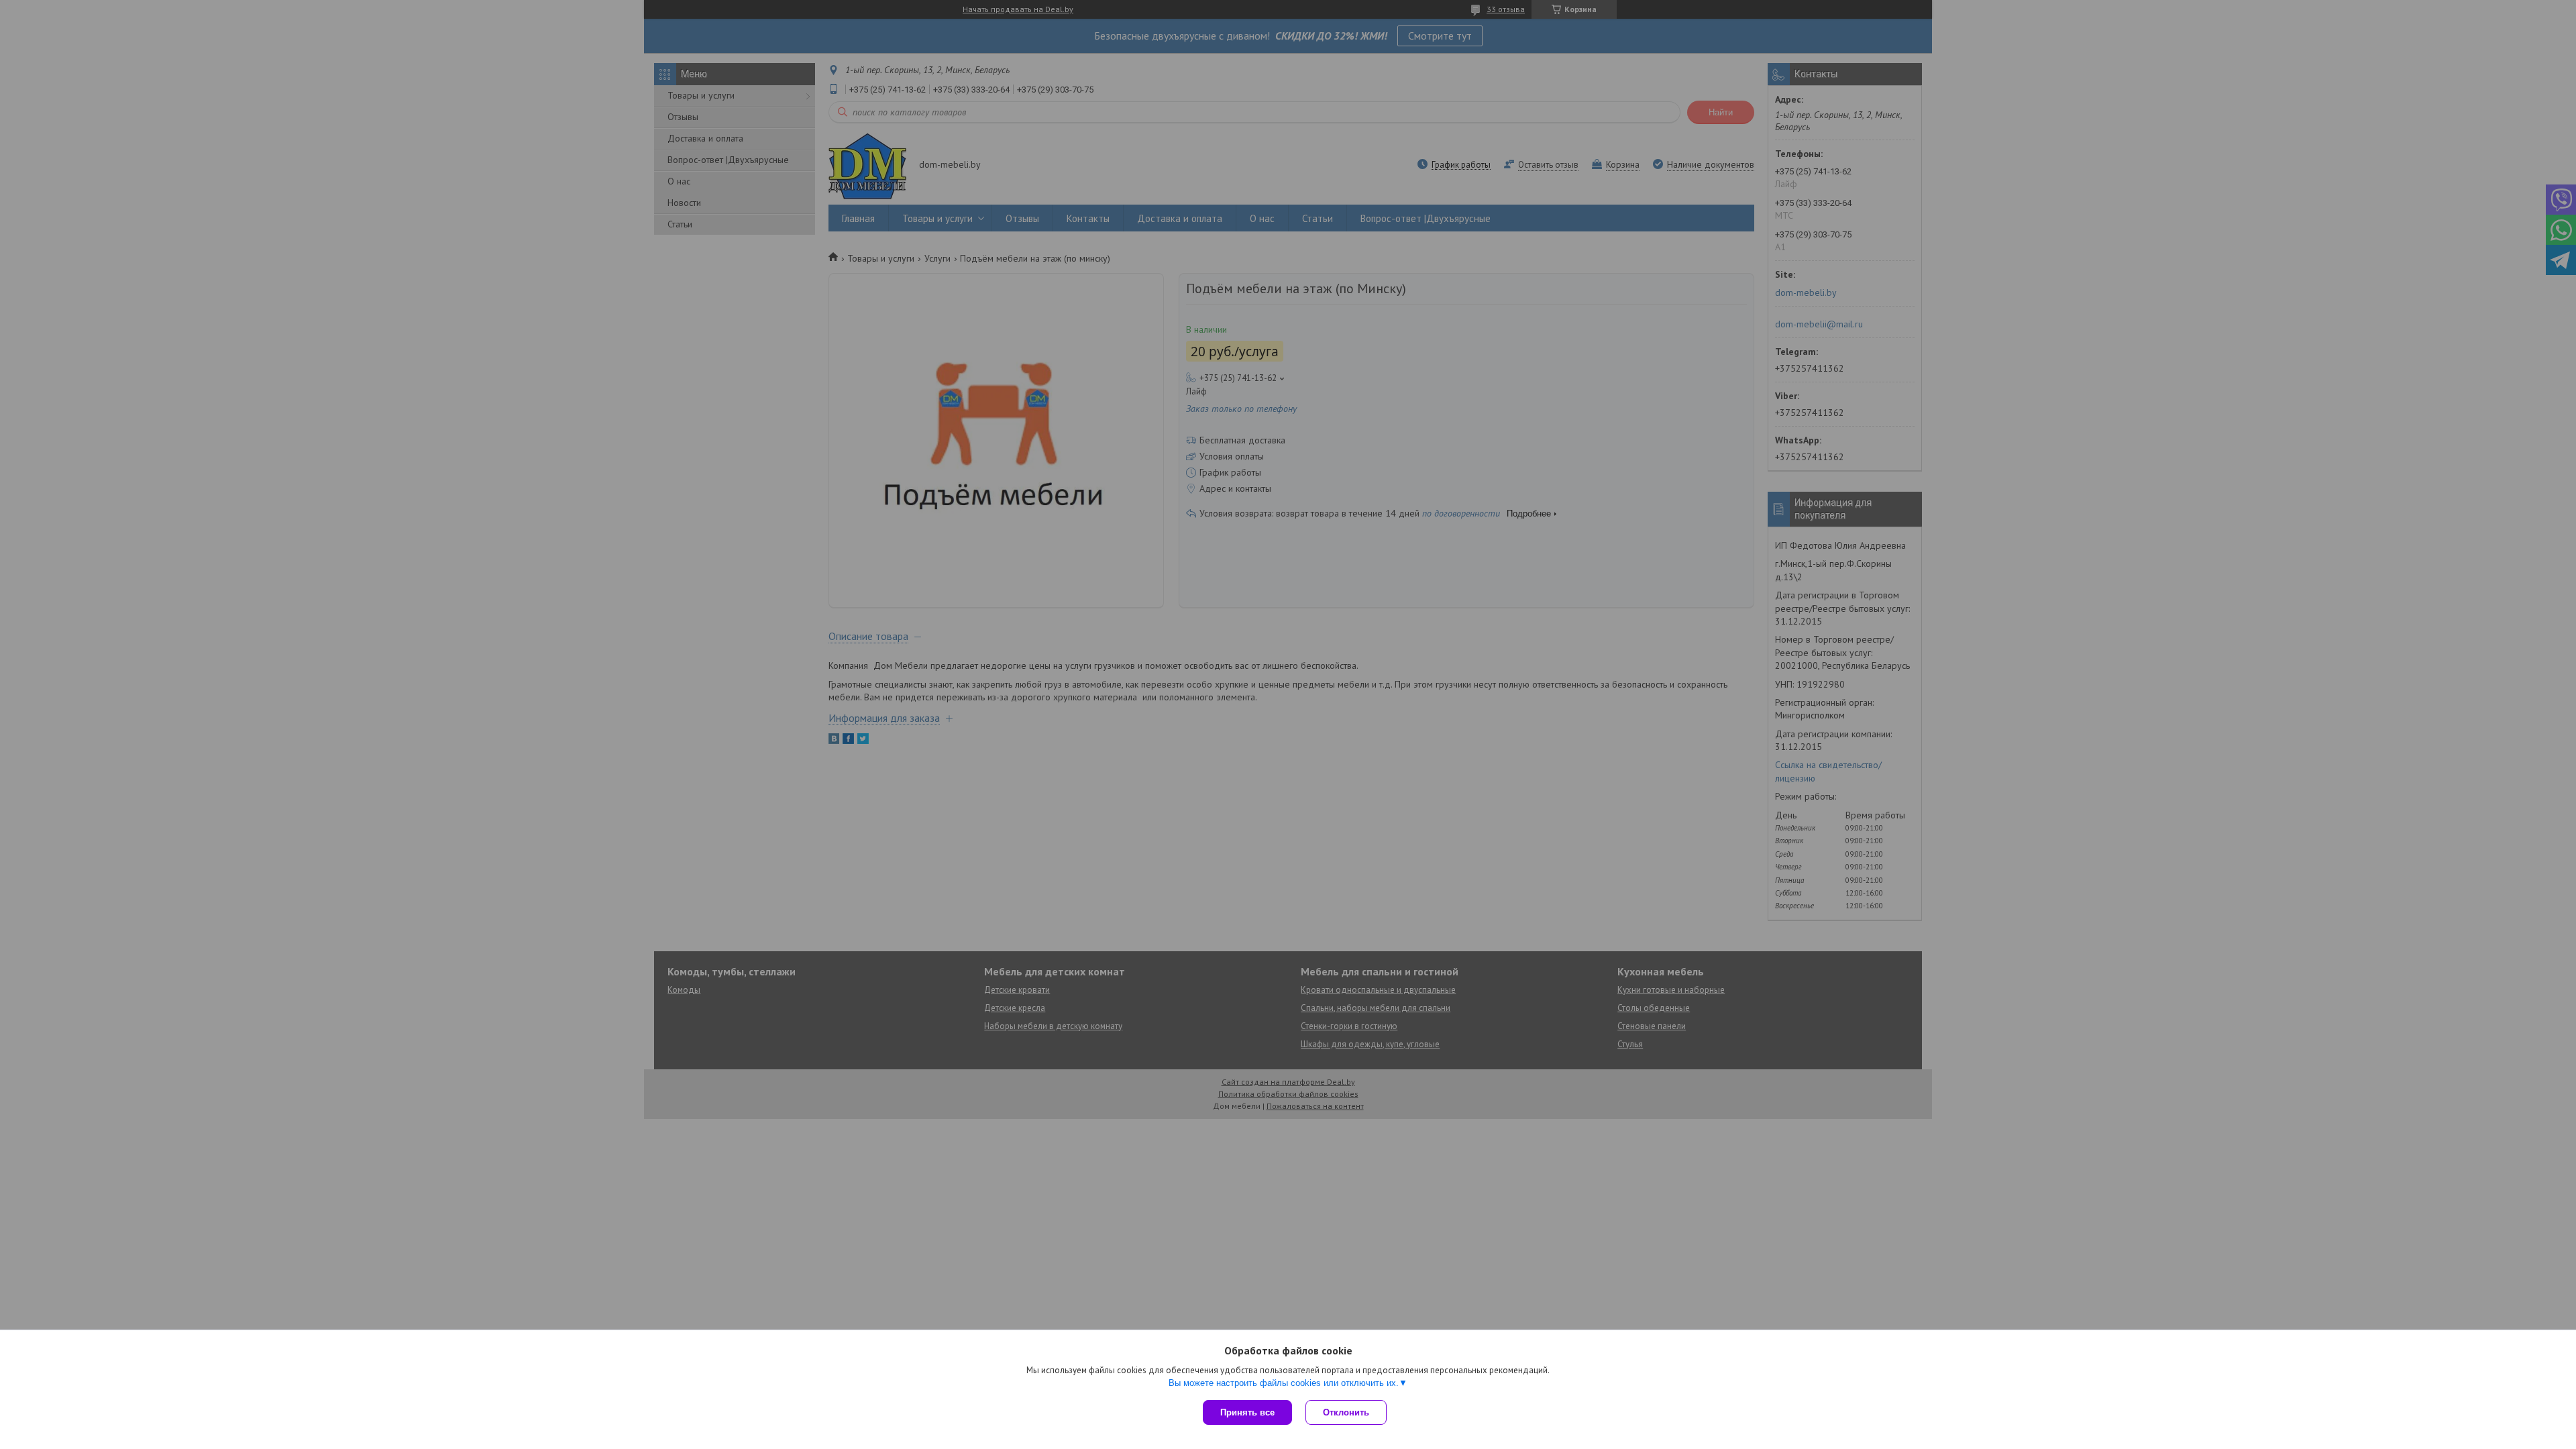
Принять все (1247, 1412)
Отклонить (1346, 1412)
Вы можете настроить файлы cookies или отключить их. (1284, 1383)
